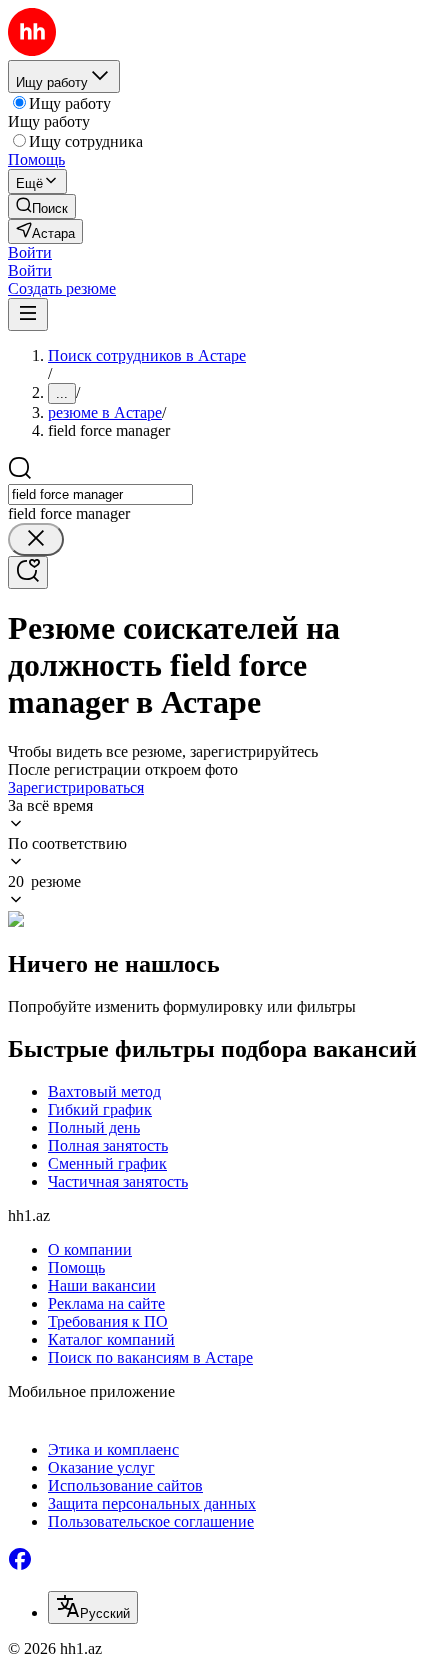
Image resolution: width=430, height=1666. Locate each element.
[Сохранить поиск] (28, 572)
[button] (30, 252)
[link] (42, 206)
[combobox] (100, 494)
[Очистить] (36, 539)
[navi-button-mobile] (28, 314)
